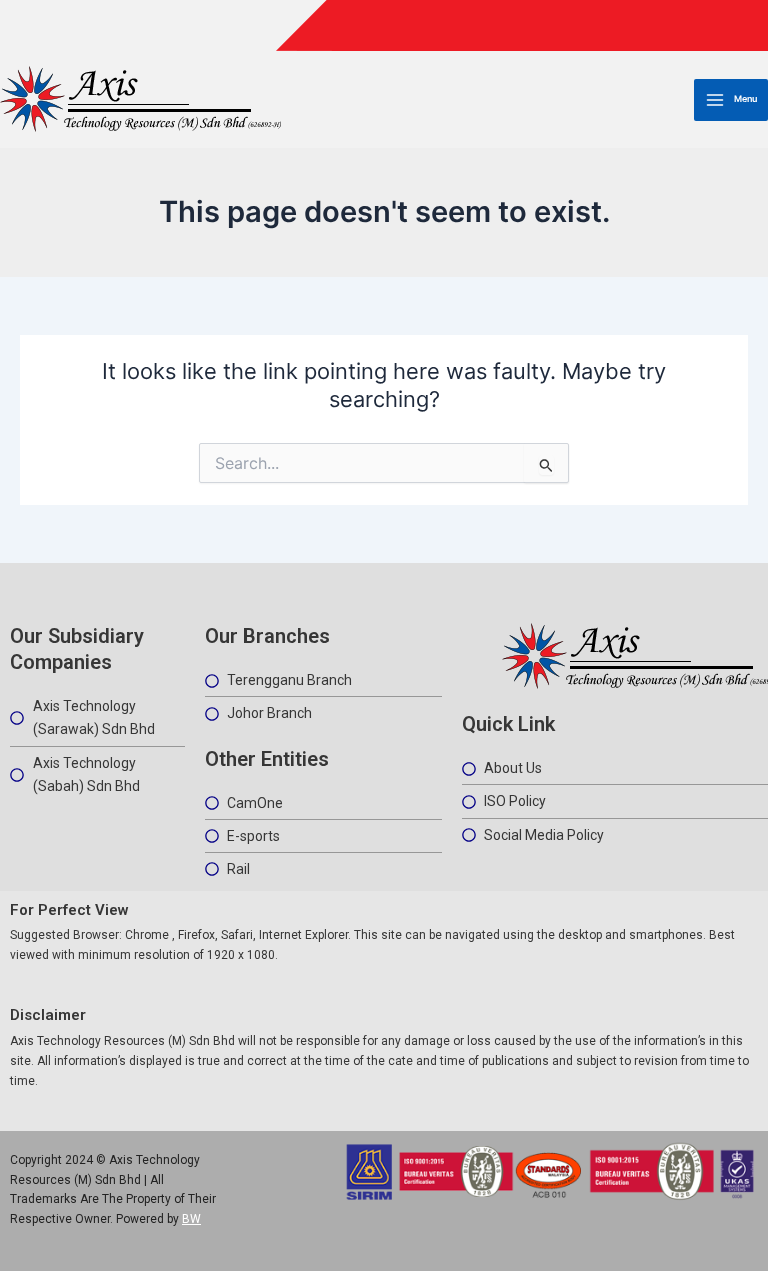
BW (191, 1219)
